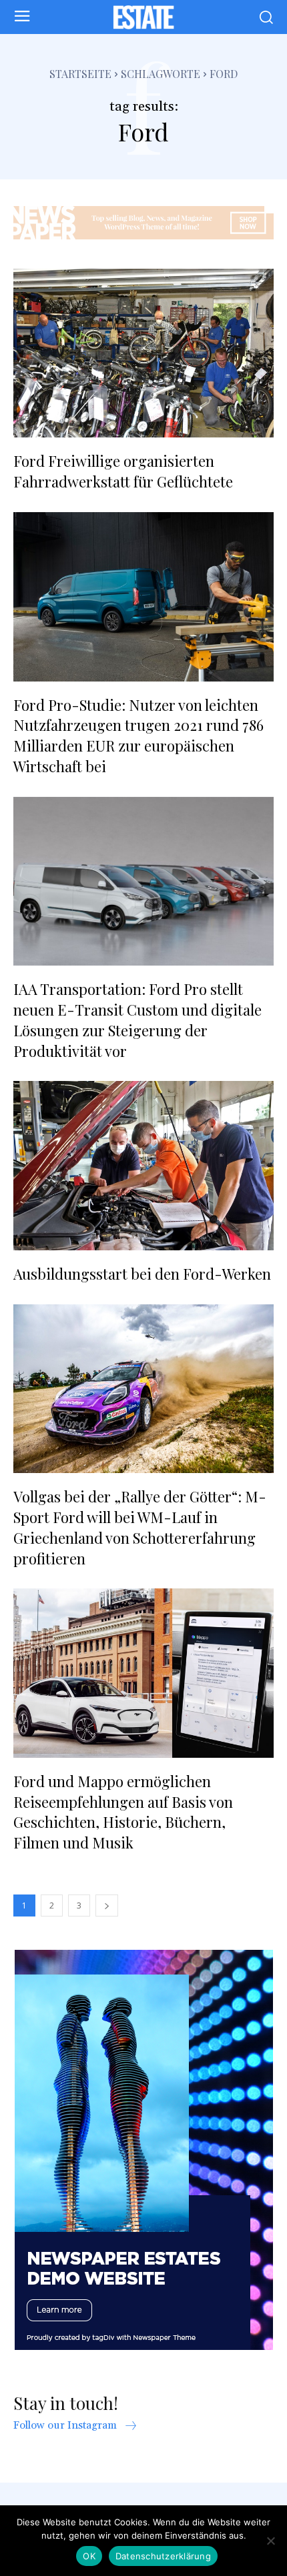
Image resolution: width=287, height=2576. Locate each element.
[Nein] (270, 2541)
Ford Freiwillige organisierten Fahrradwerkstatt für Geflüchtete (123, 471)
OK (89, 2556)
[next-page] (107, 1905)
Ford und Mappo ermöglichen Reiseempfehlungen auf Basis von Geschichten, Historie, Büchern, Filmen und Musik (123, 1812)
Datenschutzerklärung (163, 2556)
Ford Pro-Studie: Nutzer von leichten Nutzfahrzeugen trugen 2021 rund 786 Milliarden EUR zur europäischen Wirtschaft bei (138, 736)
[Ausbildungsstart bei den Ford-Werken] (143, 1166)
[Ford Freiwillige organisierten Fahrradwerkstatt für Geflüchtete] (143, 353)
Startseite (80, 74)
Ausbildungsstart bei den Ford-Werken (142, 1274)
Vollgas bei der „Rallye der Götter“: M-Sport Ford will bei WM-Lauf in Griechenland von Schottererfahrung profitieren (140, 1527)
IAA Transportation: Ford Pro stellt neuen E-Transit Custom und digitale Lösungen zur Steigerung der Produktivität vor (137, 1020)
